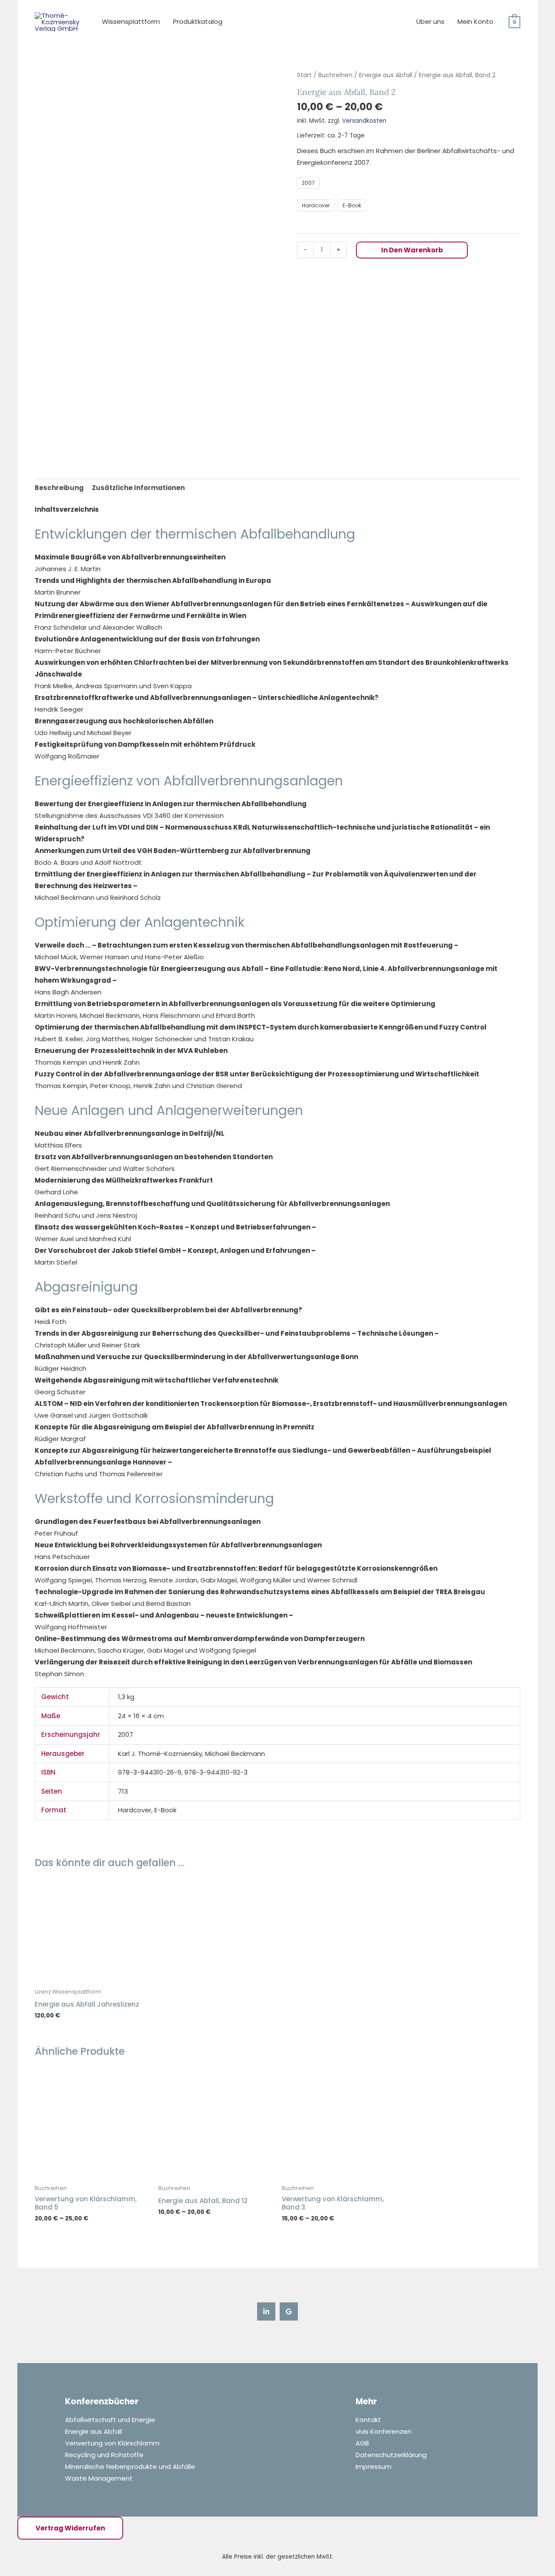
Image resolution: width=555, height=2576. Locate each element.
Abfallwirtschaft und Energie (110, 2420)
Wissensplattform (131, 21)
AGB (362, 2443)
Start (304, 75)
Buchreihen (335, 75)
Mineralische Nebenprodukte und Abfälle (130, 2466)
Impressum (374, 2466)
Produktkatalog (198, 21)
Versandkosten (364, 121)
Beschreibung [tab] (59, 488)
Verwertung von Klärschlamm (112, 2443)
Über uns (430, 21)
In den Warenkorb (412, 250)
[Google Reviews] (289, 2311)
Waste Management (99, 2478)
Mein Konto (475, 21)
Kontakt (368, 2420)
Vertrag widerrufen (70, 2528)
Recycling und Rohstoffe (104, 2455)
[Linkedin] (266, 2311)
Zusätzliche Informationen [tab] (138, 488)
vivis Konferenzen (384, 2431)
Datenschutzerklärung (391, 2455)
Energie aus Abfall (386, 75)
